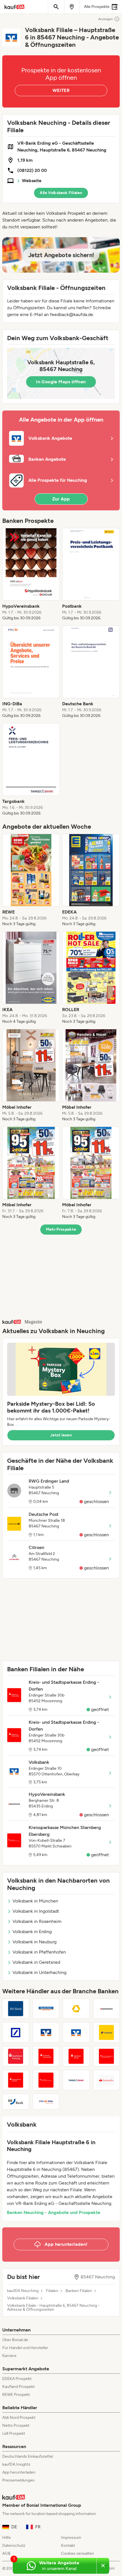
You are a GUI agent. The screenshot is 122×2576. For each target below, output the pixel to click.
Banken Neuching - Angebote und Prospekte (53, 2212)
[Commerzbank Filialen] (76, 2009)
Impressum (71, 2538)
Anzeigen (106, 19)
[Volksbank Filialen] (76, 2032)
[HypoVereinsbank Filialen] (107, 2009)
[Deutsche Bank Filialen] (16, 2032)
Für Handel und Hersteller (25, 2348)
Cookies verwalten (77, 2553)
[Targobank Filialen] (76, 2080)
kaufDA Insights (16, 2464)
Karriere (9, 2356)
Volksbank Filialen (23, 2298)
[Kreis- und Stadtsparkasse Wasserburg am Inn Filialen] (107, 2056)
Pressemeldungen (18, 2480)
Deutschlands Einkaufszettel (28, 2456)
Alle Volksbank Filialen (61, 193)
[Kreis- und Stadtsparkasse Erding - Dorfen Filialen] (46, 2056)
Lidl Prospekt (14, 2433)
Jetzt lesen (61, 1435)
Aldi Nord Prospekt (19, 2418)
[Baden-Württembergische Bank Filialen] (16, 2009)
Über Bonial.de (15, 2340)
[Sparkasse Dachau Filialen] (76, 2056)
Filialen (52, 2291)
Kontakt (68, 2546)
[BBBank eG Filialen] (16, 2102)
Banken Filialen (79, 2291)
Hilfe (7, 2538)
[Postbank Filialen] (107, 2032)
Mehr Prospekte (61, 1229)
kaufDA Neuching (23, 2291)
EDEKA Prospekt (17, 2379)
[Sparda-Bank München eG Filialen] (46, 2009)
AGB (6, 2553)
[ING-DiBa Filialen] (46, 2102)
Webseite (32, 181)
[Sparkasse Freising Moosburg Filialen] (16, 2056)
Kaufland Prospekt (18, 2387)
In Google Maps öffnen (61, 382)
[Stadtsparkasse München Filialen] (16, 2080)
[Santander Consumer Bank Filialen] (107, 2080)
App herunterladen (19, 2472)
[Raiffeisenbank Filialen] (46, 2032)
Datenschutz (14, 2546)
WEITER (61, 90)
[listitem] (31, 574)
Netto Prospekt (16, 2425)
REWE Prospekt (16, 2395)
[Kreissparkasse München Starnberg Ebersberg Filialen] (46, 2080)
